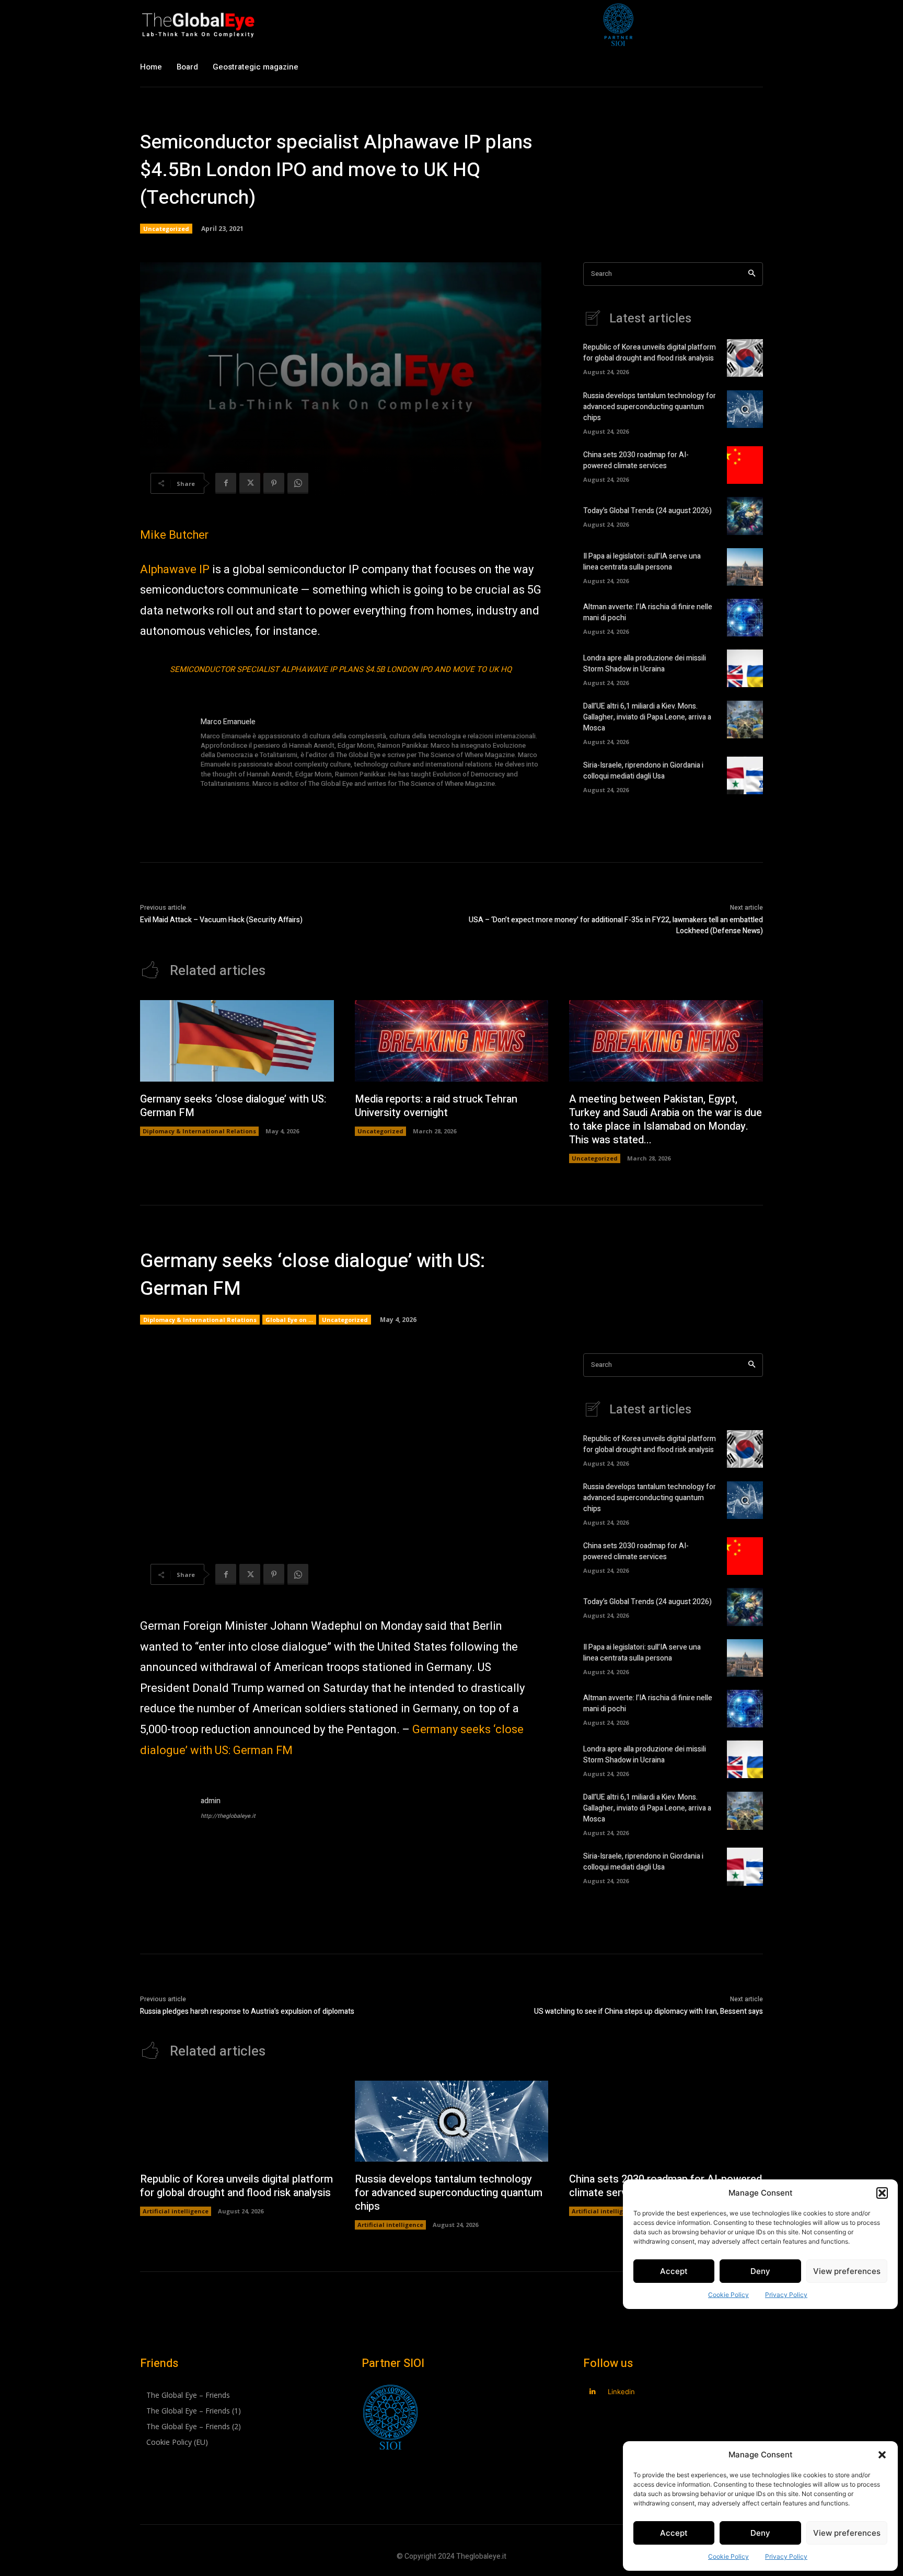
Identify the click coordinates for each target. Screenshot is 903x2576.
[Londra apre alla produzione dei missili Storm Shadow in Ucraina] (745, 668)
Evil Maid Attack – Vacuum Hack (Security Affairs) (221, 920)
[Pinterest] (274, 483)
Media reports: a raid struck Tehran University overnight (436, 1106)
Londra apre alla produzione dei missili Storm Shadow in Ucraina (645, 664)
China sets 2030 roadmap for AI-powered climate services (636, 460)
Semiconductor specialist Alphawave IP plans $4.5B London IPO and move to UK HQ (341, 669)
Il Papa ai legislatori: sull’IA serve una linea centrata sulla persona (642, 562)
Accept (674, 2533)
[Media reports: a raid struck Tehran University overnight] (452, 1041)
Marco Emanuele (228, 722)
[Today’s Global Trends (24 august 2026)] (745, 516)
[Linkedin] (592, 2392)
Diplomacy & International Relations (199, 1131)
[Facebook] (226, 483)
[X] (250, 483)
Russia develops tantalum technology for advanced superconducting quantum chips (650, 407)
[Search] (752, 274)
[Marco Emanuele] (165, 753)
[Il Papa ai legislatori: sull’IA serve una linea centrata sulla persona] (745, 567)
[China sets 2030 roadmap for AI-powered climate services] (745, 465)
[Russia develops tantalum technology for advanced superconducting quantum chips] (745, 409)
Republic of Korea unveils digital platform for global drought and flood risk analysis (650, 353)
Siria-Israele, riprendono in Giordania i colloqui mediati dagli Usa (643, 771)
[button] (882, 2455)
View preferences (847, 2533)
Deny (760, 2533)
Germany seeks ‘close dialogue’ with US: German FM (233, 1106)
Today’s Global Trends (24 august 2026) (647, 511)
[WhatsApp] (298, 483)
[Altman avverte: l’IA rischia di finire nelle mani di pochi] (745, 618)
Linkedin (621, 2392)
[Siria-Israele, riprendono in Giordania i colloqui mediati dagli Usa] (745, 775)
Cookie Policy (728, 2556)
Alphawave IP (175, 570)
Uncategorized (166, 229)
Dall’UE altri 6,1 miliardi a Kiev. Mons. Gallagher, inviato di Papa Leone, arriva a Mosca (647, 717)
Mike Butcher (174, 535)
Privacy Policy (786, 2556)
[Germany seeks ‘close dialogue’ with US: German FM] (237, 1041)
